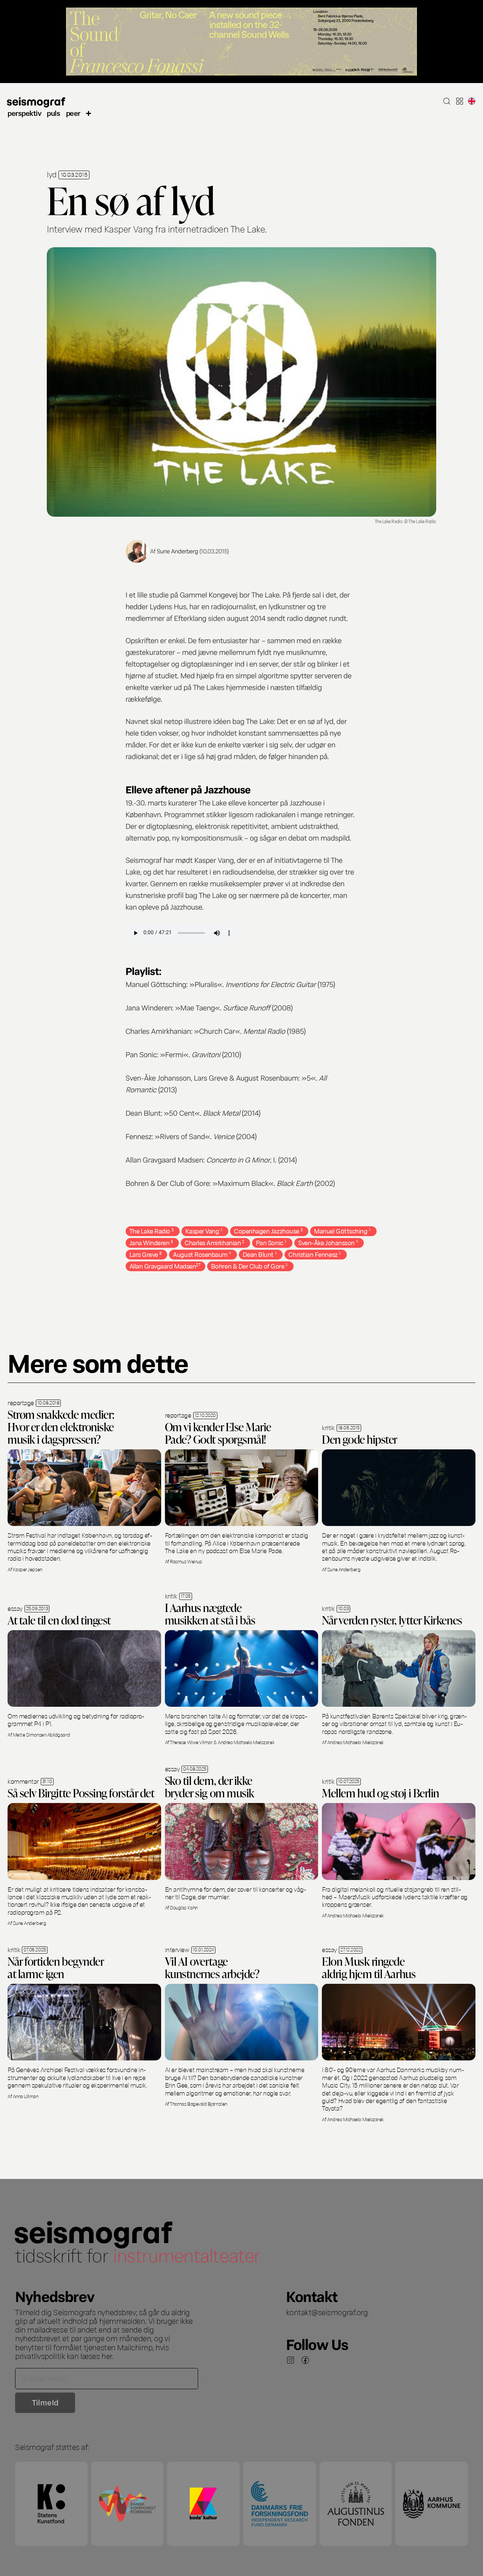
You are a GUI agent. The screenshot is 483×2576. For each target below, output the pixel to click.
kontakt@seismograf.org (327, 2312)
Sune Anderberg (177, 551)
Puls (53, 113)
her (107, 2356)
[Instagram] (291, 2360)
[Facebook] (305, 2360)
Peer (73, 113)
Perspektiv (24, 113)
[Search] (447, 101)
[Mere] (89, 113)
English (472, 101)
